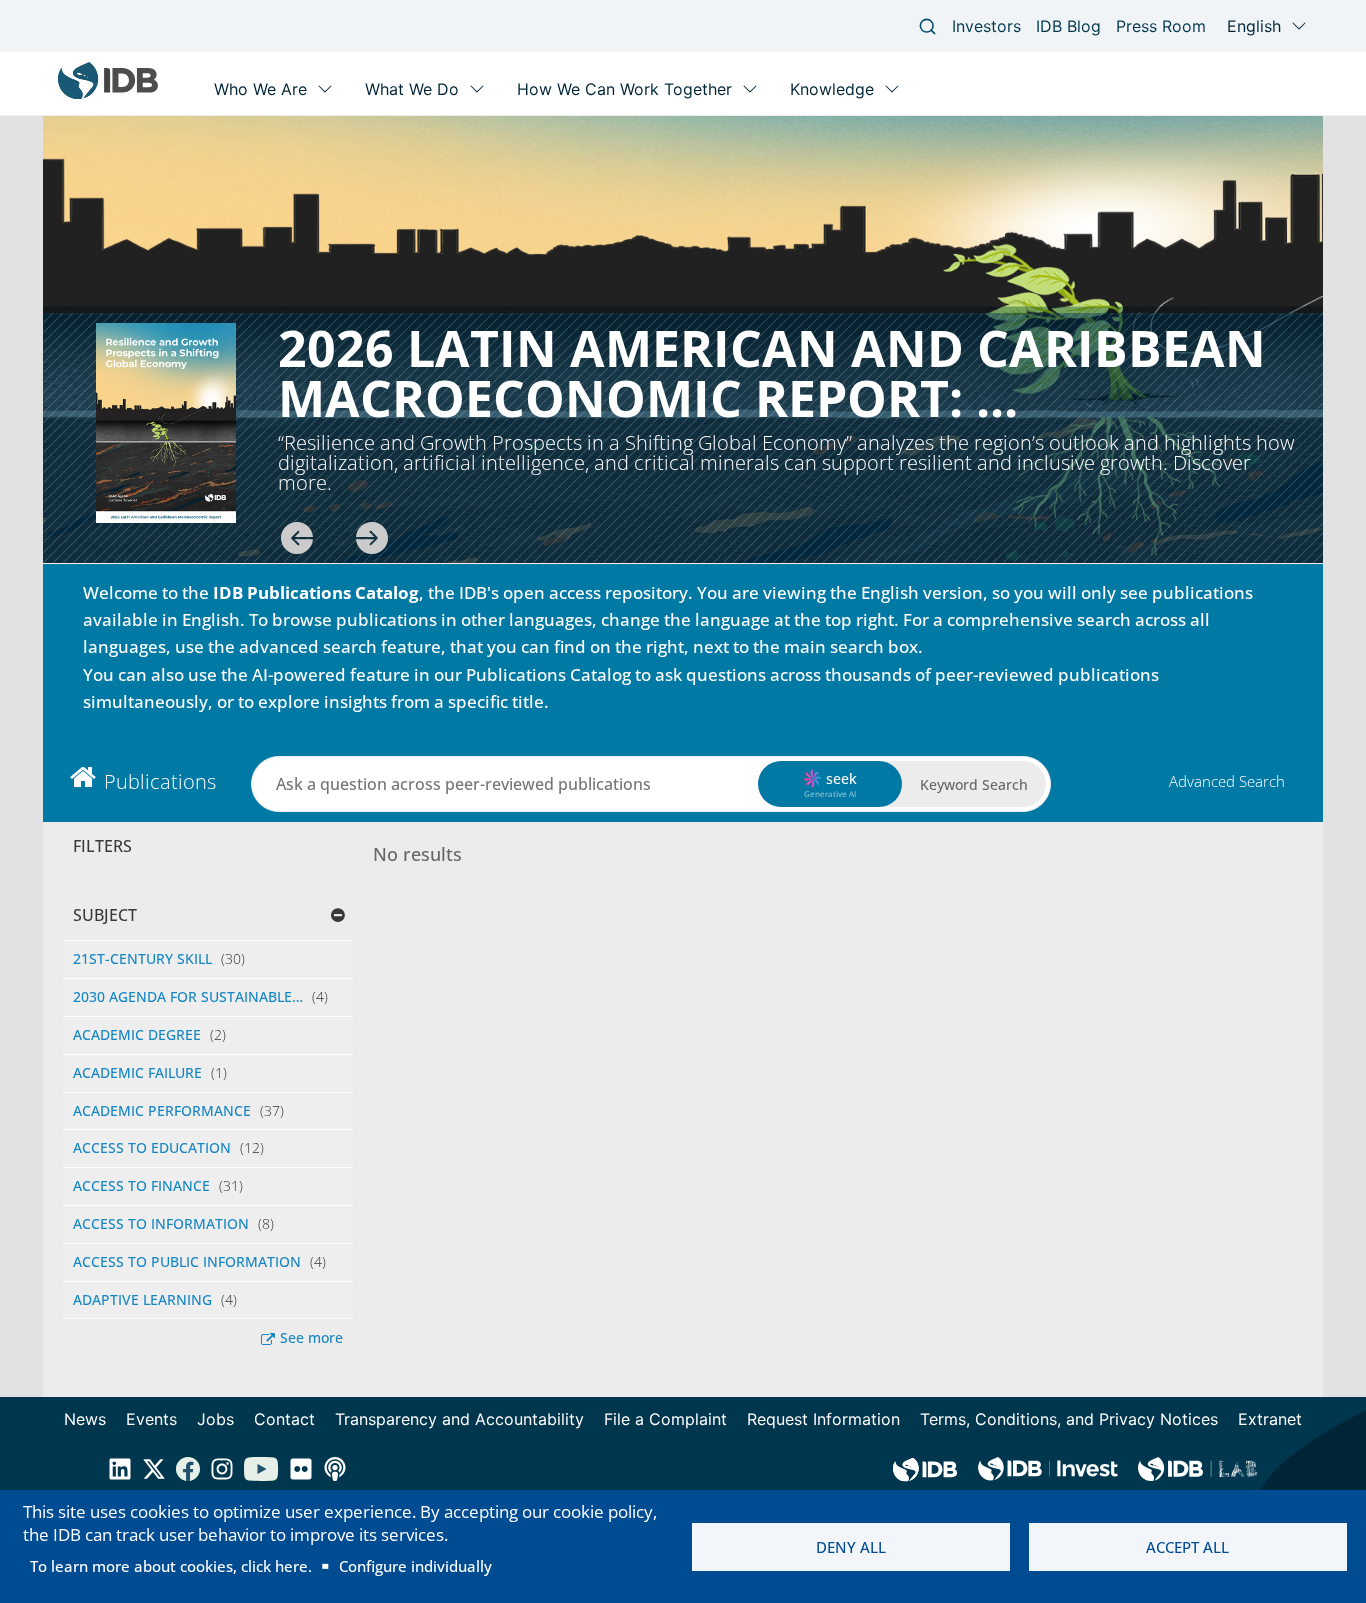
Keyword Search (974, 784)
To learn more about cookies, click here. (171, 1566)
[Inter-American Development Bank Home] (108, 94)
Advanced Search (1227, 781)
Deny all (851, 1547)
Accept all (1187, 1547)
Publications (160, 781)
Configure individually (415, 1566)
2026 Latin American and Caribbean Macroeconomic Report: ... (772, 373)
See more (311, 1337)
